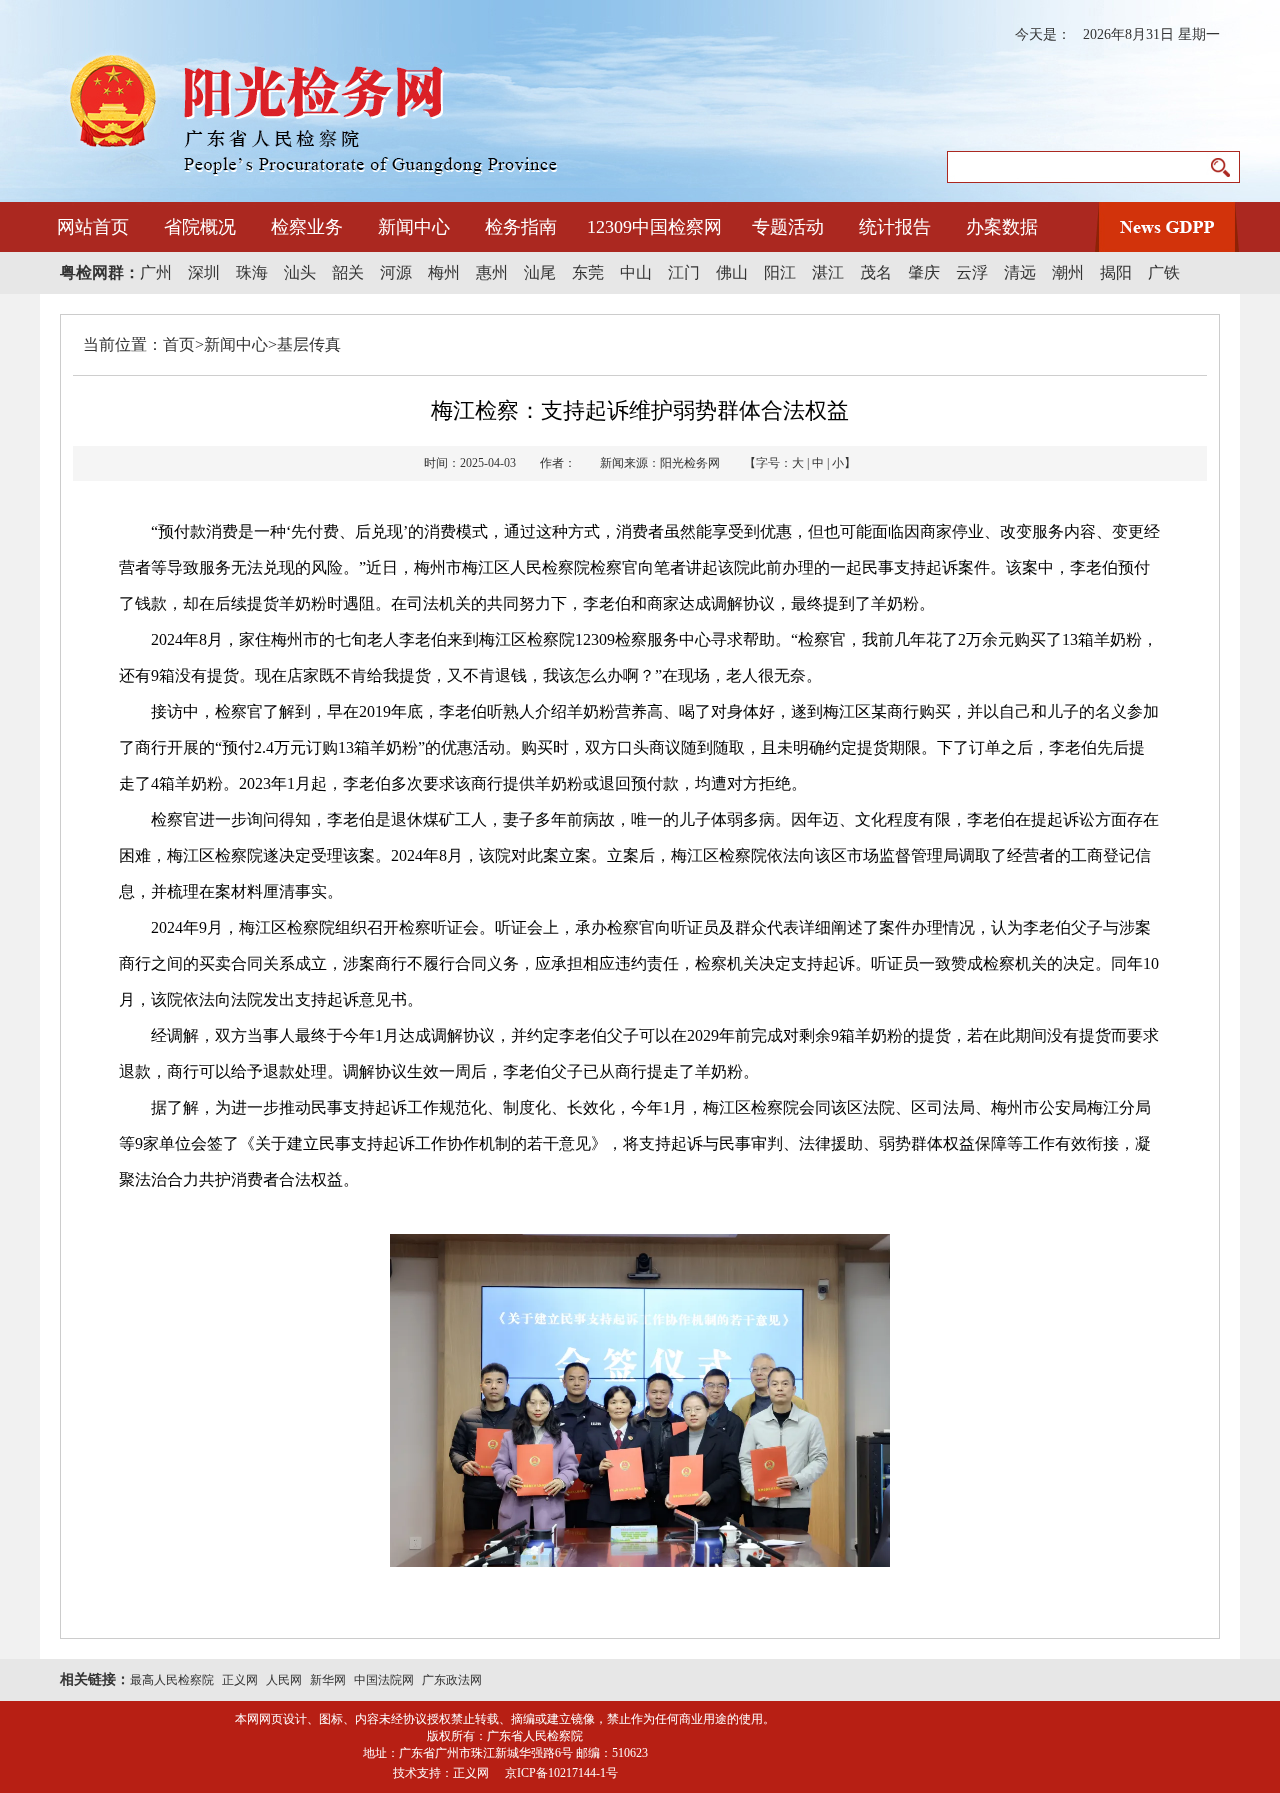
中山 (636, 272)
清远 (1020, 272)
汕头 (300, 272)
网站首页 (93, 227)
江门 (684, 272)
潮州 (1068, 272)
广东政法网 (452, 1680)
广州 (156, 272)
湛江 (828, 272)
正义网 (240, 1680)
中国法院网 (384, 1680)
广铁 (1164, 272)
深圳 (204, 272)
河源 (396, 272)
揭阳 (1116, 272)
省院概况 (200, 227)
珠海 (252, 272)
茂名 (876, 272)
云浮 (972, 272)
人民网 (284, 1680)
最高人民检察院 (172, 1680)
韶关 (348, 272)
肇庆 (924, 272)
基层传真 (309, 344)
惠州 (492, 272)
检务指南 (521, 227)
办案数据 (1002, 227)
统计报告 (895, 227)
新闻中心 (414, 227)
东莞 (588, 272)
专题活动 (788, 227)
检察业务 (307, 227)
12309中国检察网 (654, 227)
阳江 (780, 272)
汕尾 (540, 272)
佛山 (732, 272)
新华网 (328, 1680)
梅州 (444, 272)
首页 (179, 344)
